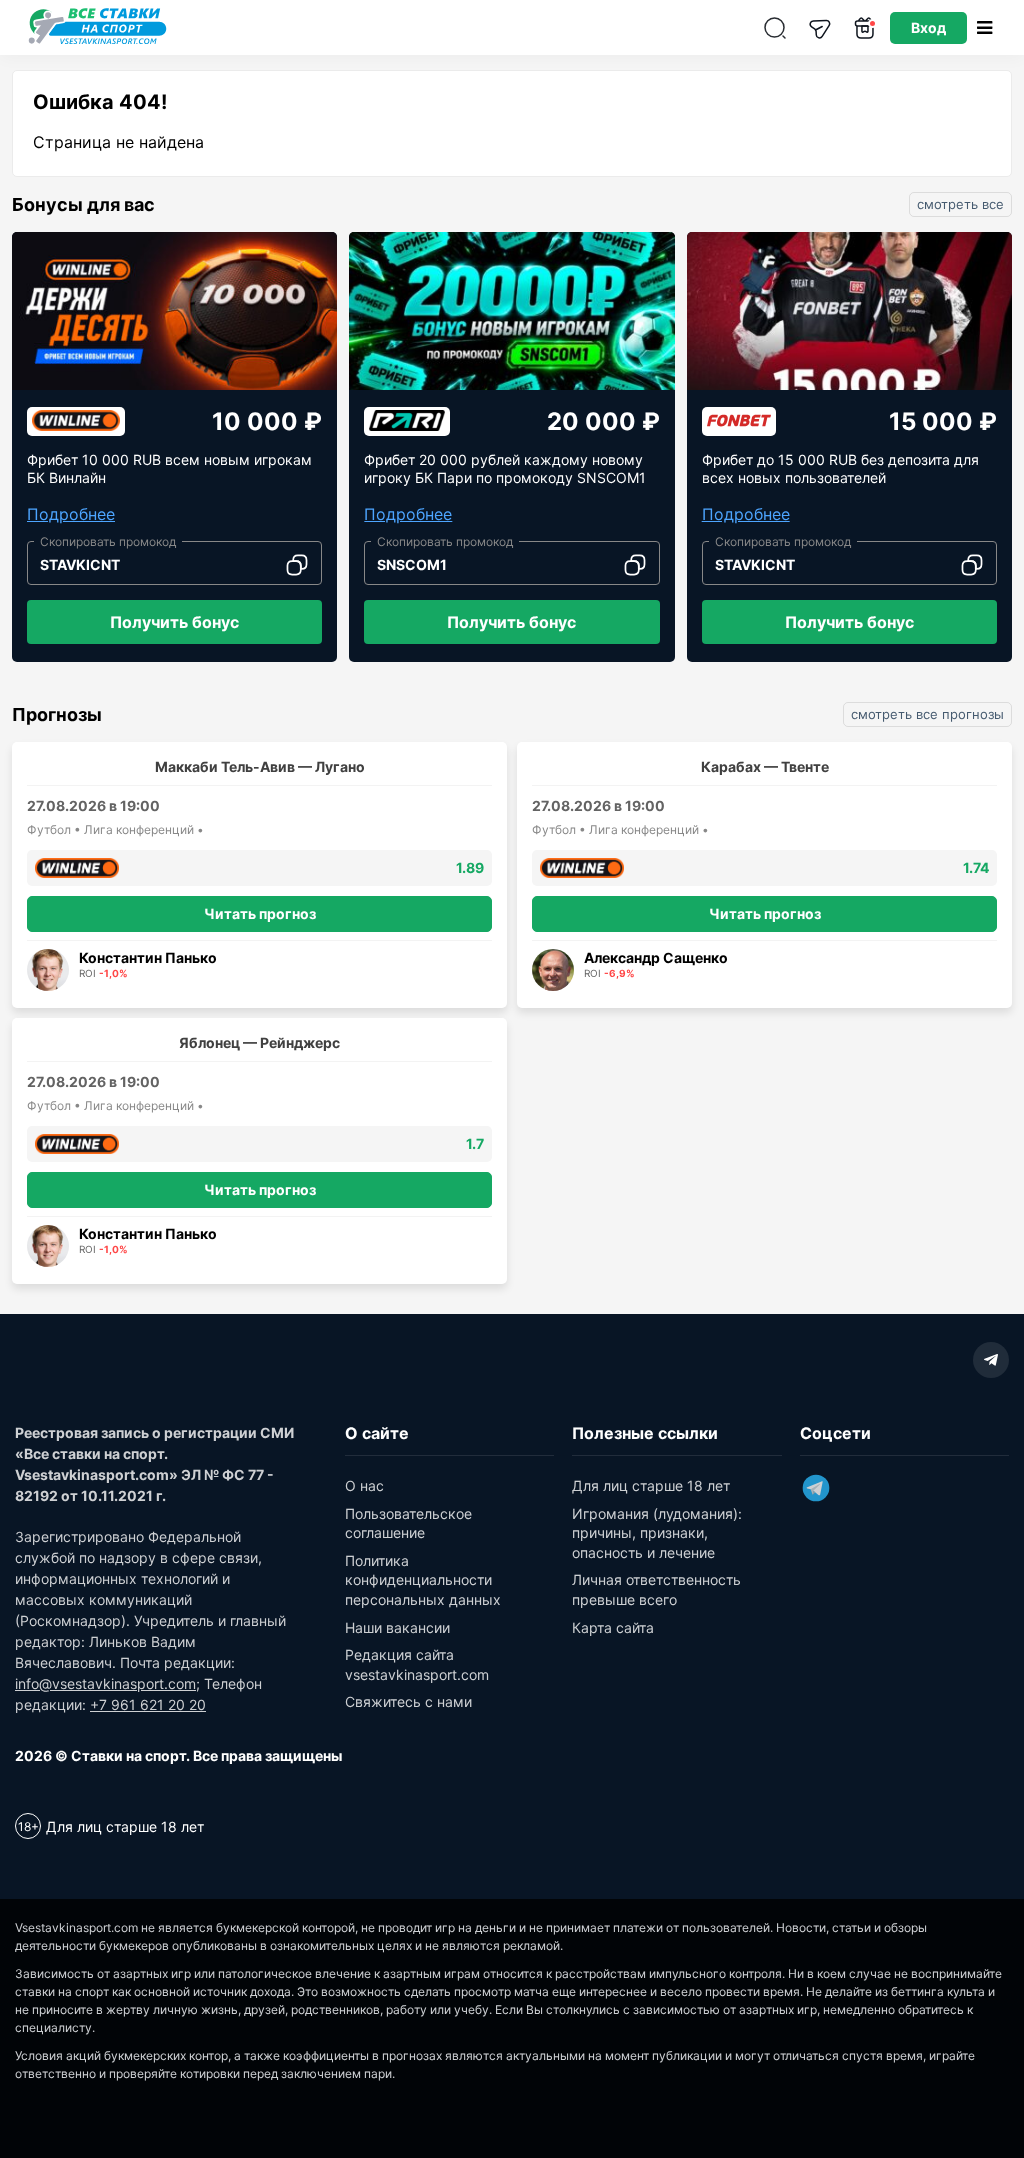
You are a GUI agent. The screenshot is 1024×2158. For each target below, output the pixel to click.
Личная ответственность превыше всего (656, 1589)
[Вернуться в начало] (959, 2073)
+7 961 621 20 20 (148, 1704)
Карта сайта (613, 1627)
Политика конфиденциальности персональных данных (423, 1580)
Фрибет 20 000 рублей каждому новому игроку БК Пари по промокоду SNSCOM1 (505, 468)
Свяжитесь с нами (408, 1701)
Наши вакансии (397, 1627)
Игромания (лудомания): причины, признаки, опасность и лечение (657, 1533)
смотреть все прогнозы (927, 714)
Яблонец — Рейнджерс (259, 1042)
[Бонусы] (865, 27)
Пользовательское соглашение (408, 1523)
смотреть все (960, 204)
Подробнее (71, 514)
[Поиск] (775, 27)
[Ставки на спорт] (97, 42)
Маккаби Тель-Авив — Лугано (260, 766)
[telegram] (991, 1360)
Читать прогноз (260, 913)
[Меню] (984, 27)
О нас (364, 1485)
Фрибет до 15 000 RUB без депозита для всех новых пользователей (840, 468)
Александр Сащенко (656, 957)
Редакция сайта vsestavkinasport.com (417, 1664)
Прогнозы (57, 715)
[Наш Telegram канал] (820, 27)
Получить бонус (174, 622)
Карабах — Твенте (765, 766)
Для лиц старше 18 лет (651, 1485)
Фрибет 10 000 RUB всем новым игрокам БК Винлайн (169, 468)
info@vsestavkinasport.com (105, 1683)
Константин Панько (148, 957)
